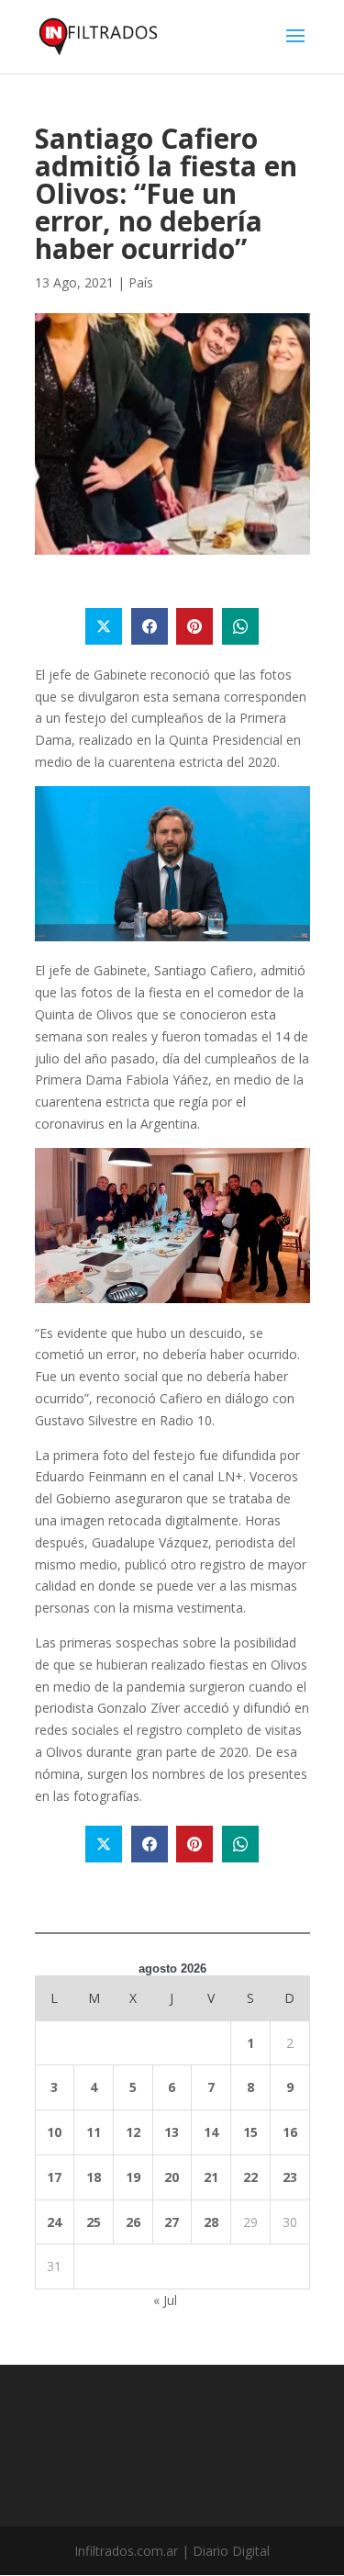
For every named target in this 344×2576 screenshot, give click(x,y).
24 (54, 2222)
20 (172, 2177)
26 (133, 2222)
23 (290, 2177)
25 (94, 2222)
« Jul (165, 2300)
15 (250, 2132)
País (141, 282)
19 (133, 2177)
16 (290, 2132)
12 (133, 2132)
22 (250, 2177)
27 (172, 2222)
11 (94, 2132)
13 (172, 2132)
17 (54, 2177)
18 (94, 2177)
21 (211, 2177)
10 (54, 2132)
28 (211, 2222)
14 (211, 2132)
